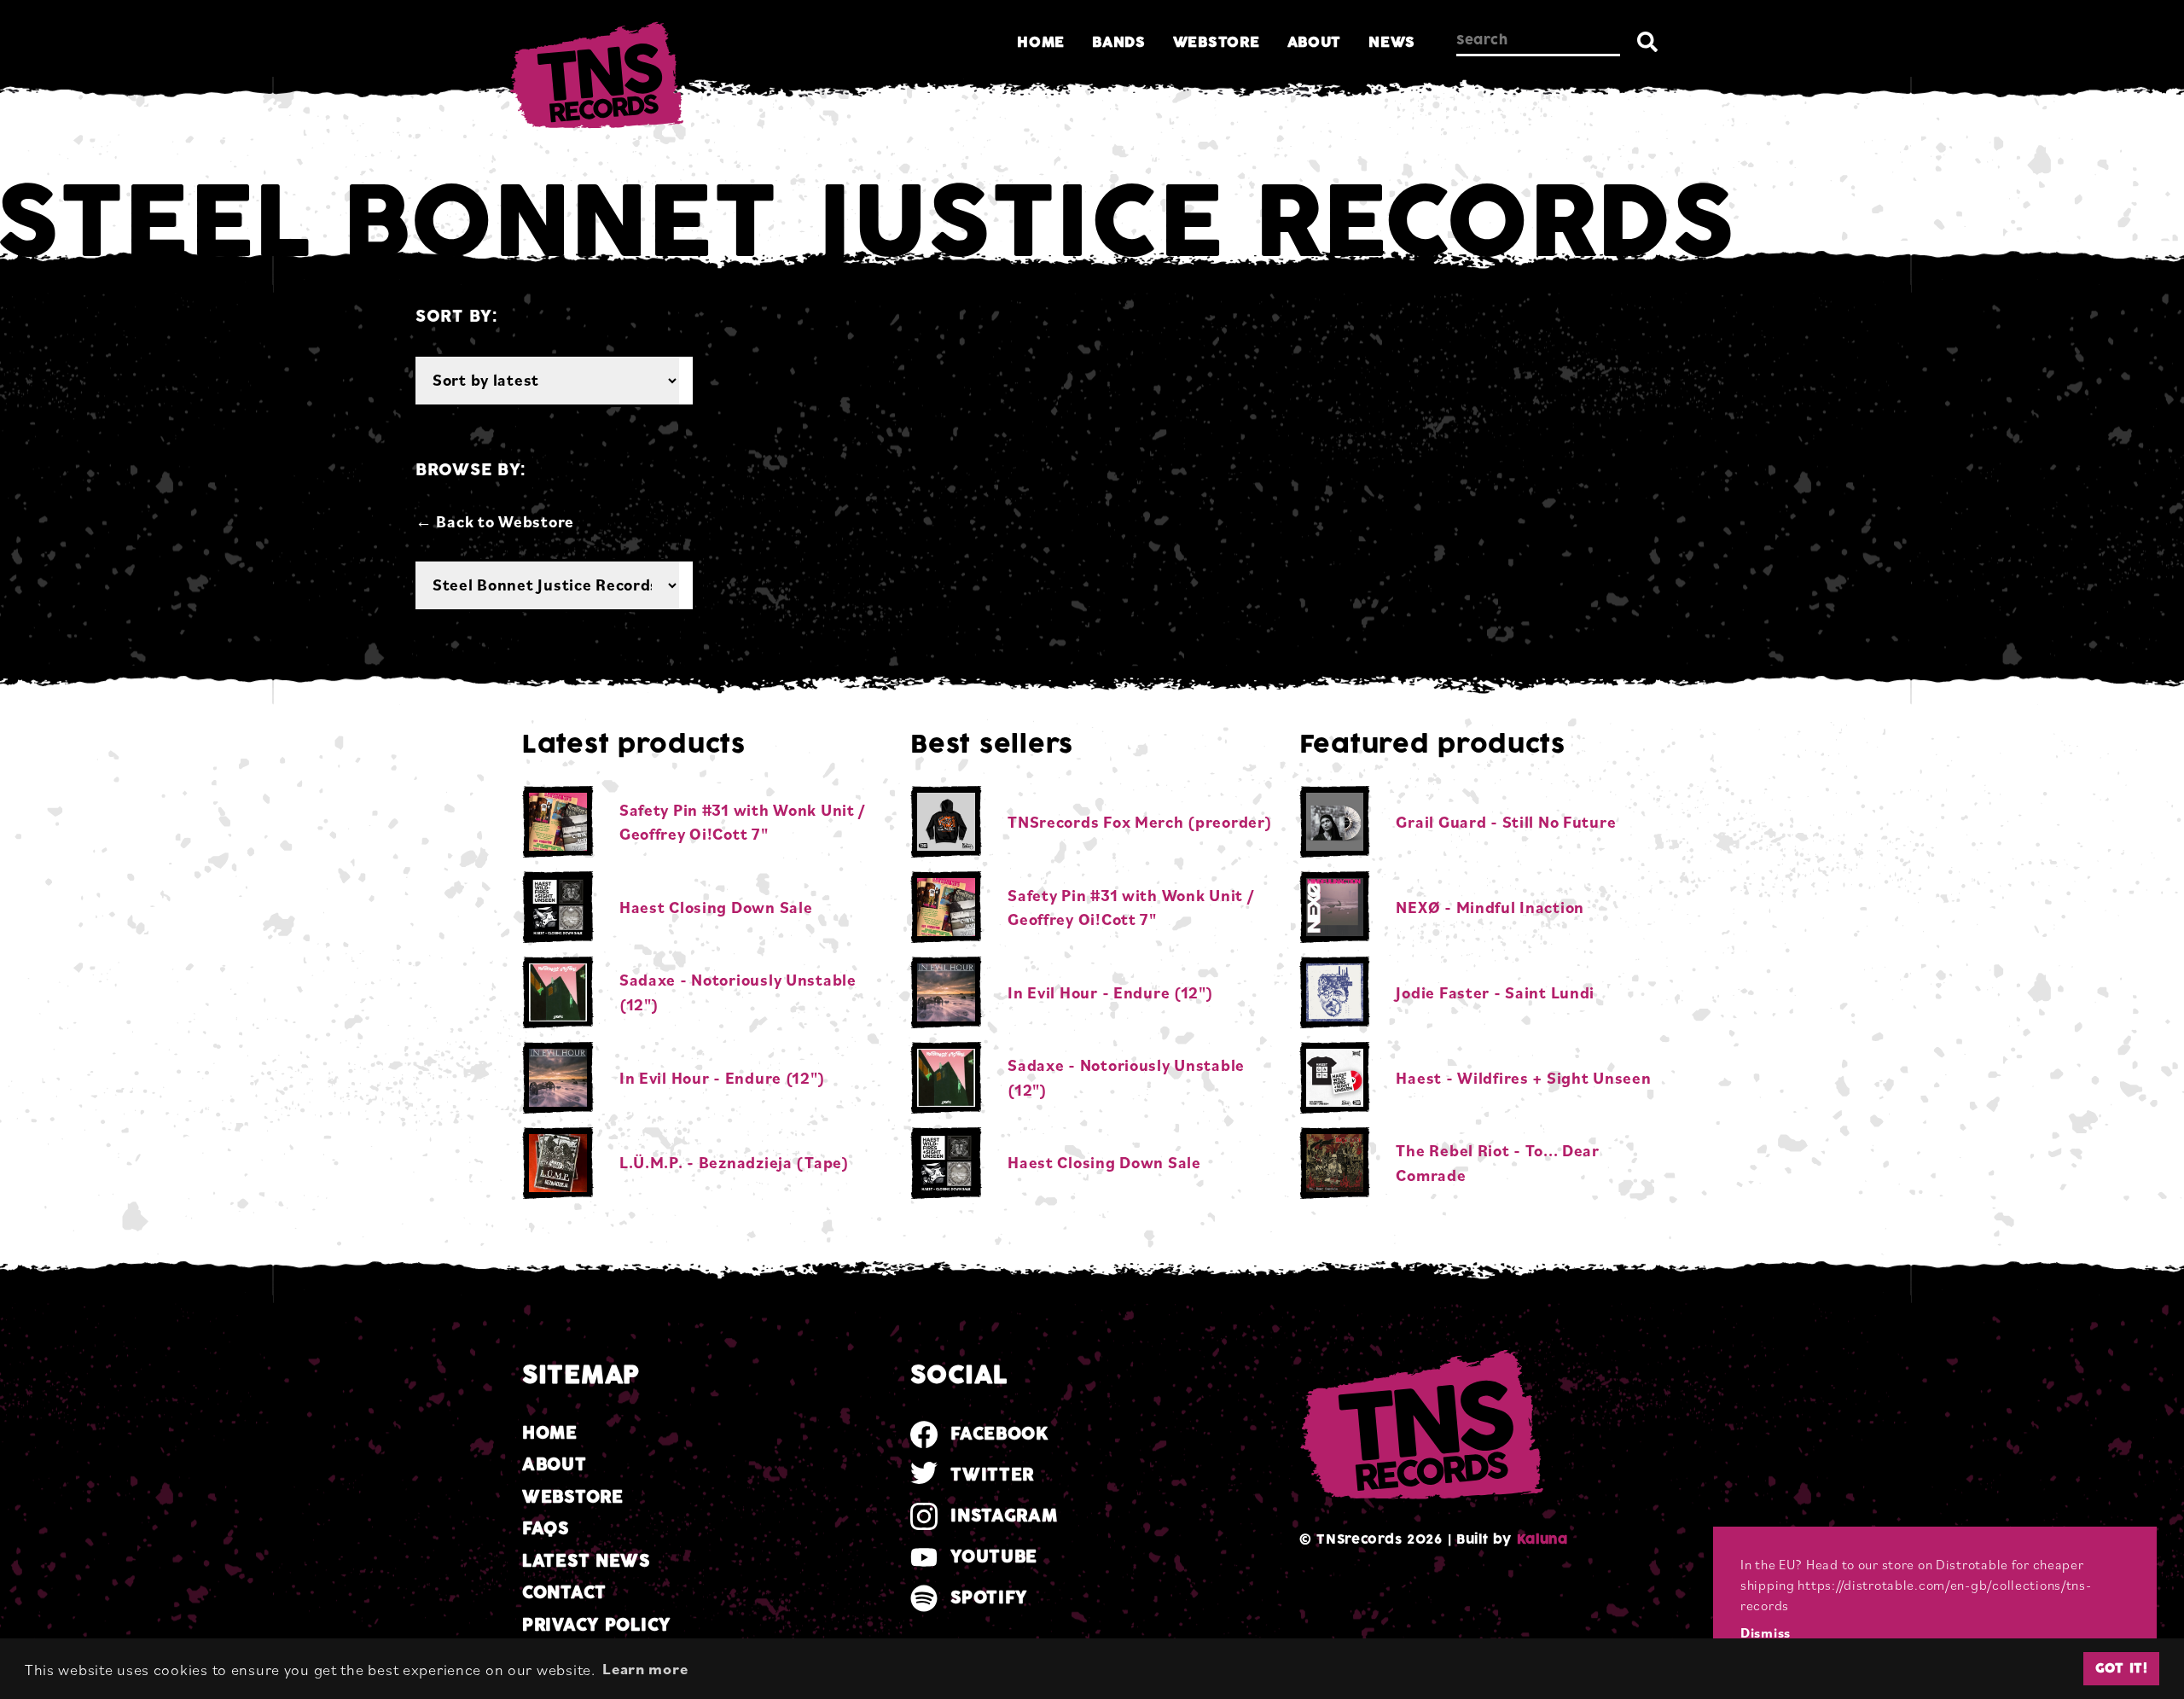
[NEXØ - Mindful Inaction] (1335, 907)
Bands (1119, 42)
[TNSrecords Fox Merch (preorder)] (946, 822)
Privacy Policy (596, 1625)
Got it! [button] (2122, 1668)
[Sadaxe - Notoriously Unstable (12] (558, 992)
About (1315, 42)
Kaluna (1542, 1539)
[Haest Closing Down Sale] (558, 907)
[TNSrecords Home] (595, 79)
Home (1041, 42)
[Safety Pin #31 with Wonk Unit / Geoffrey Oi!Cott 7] (558, 822)
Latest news (586, 1561)
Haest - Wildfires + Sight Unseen (1523, 1078)
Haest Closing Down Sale (716, 907)
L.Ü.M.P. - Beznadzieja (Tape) (735, 1162)
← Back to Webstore (495, 521)
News (1392, 42)
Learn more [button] (645, 1668)
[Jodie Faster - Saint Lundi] (1335, 992)
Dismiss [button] (1766, 1632)
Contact (564, 1593)
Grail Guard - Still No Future (1506, 822)
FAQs (546, 1529)
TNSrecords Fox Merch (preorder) (1140, 822)
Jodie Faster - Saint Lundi (1495, 992)
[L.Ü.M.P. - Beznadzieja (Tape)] (558, 1163)
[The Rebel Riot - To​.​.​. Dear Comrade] (1335, 1163)
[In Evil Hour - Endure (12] (558, 1078)
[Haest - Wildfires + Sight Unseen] (1335, 1078)
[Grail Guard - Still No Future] (1335, 822)
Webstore (1217, 42)
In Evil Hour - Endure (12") (722, 1078)
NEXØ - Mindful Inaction (1490, 907)
